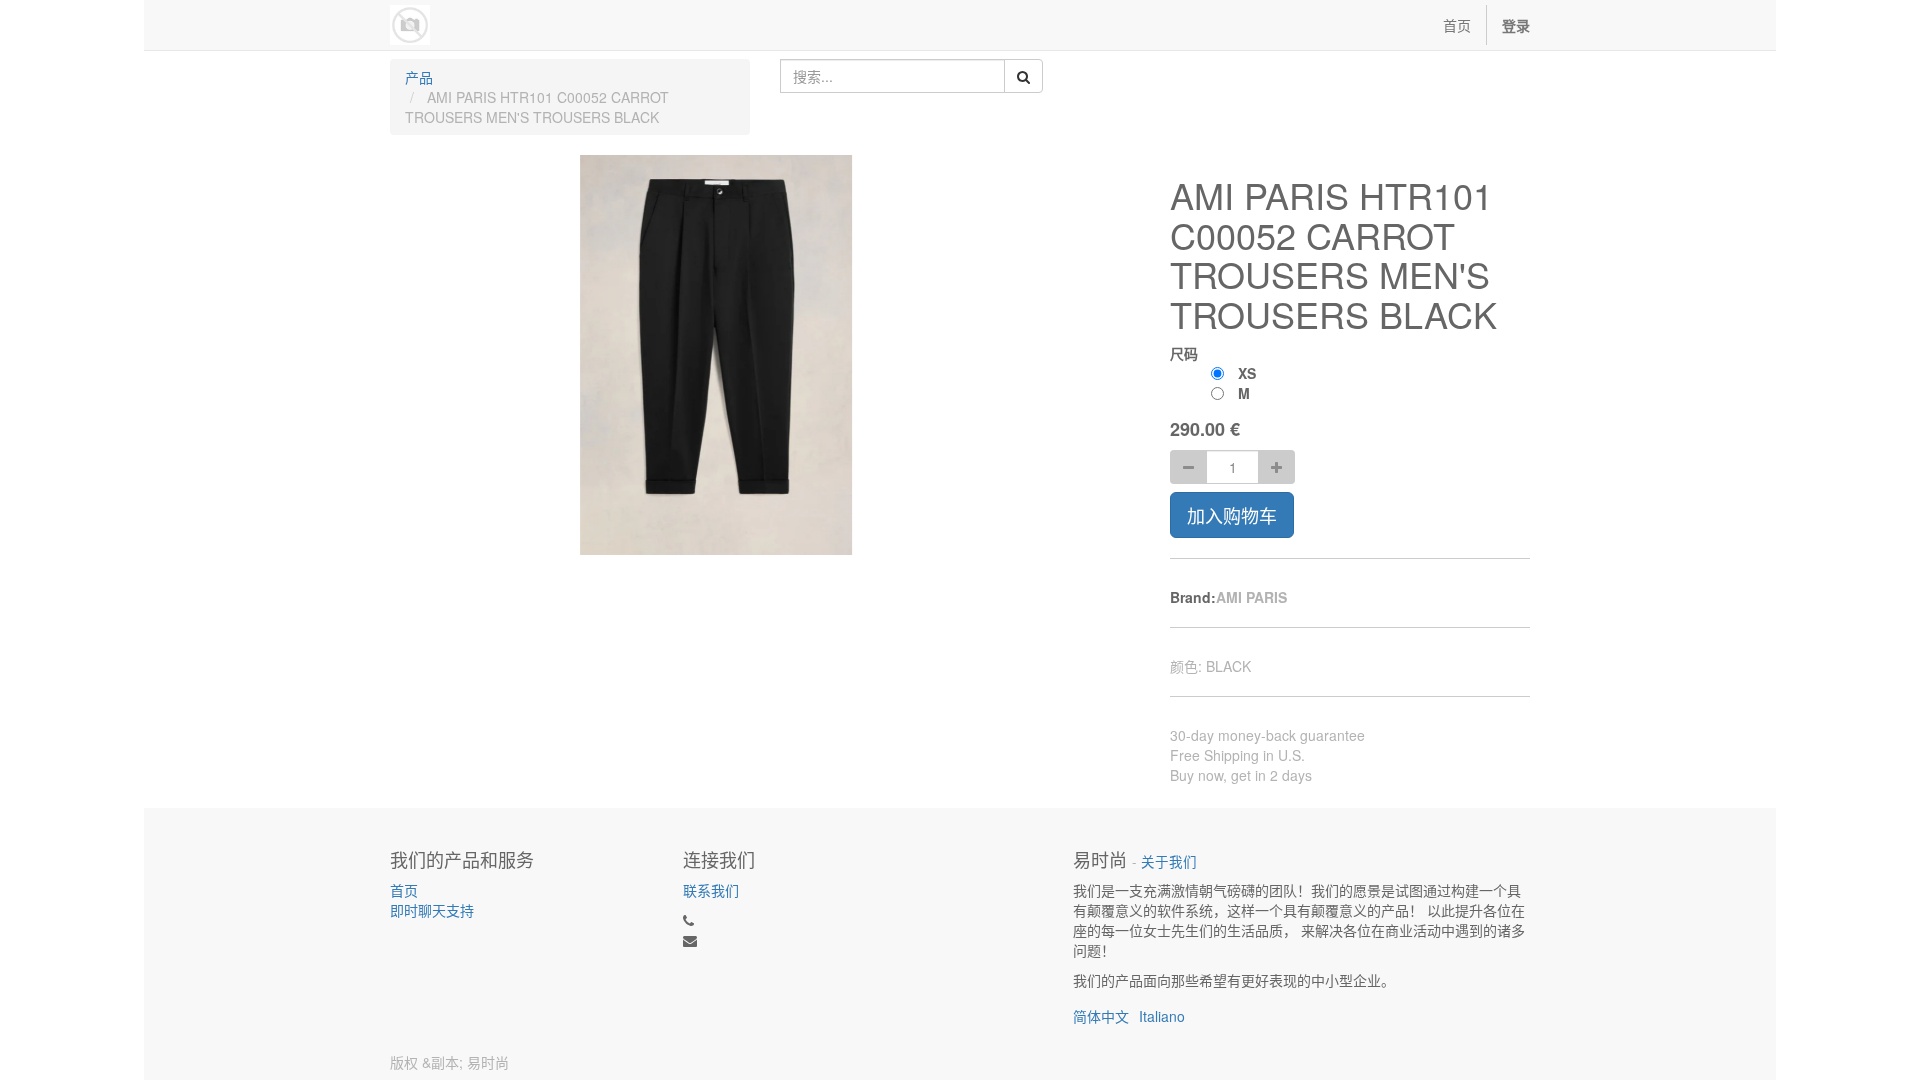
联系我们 (711, 890)
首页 (404, 890)
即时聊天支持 (432, 910)
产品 (419, 77)
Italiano (1162, 1016)
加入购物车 (1232, 515)
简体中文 (1101, 1016)
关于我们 (1169, 861)
